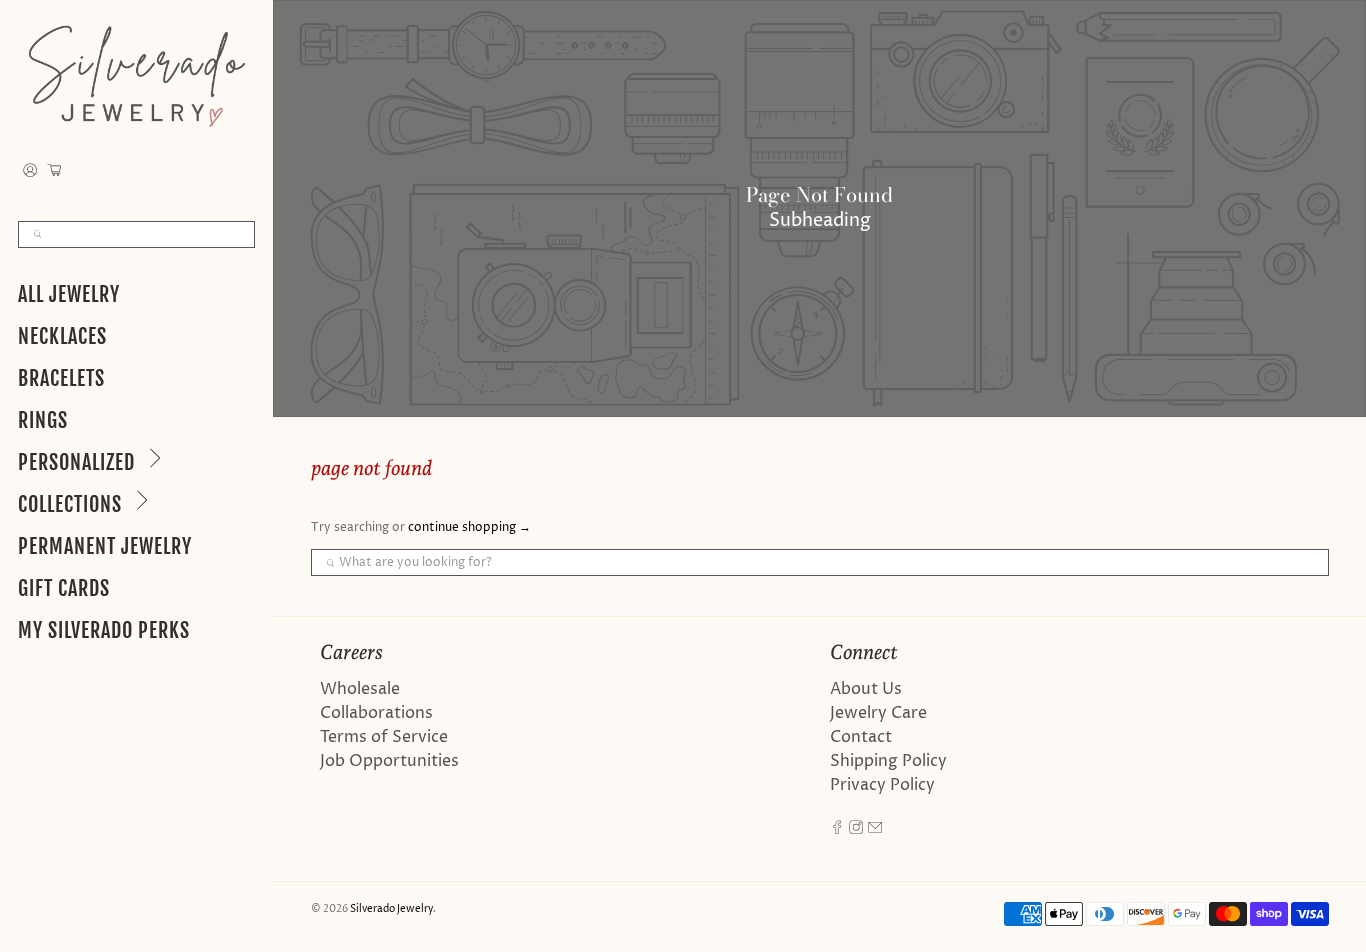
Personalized (76, 462)
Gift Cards (64, 588)
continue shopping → (469, 527)
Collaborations (376, 713)
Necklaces (62, 336)
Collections (70, 504)
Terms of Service (384, 737)
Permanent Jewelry (105, 546)
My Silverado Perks (104, 630)
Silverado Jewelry (391, 909)
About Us (866, 689)
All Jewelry (69, 294)
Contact (861, 737)
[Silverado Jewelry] (136, 75)
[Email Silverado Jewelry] (875, 829)
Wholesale (360, 689)
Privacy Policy (882, 785)
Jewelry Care (878, 713)
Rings (43, 420)
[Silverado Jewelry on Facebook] (837, 829)
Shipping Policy (888, 761)
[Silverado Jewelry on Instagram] (856, 829)
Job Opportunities (389, 761)
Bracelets (61, 378)
